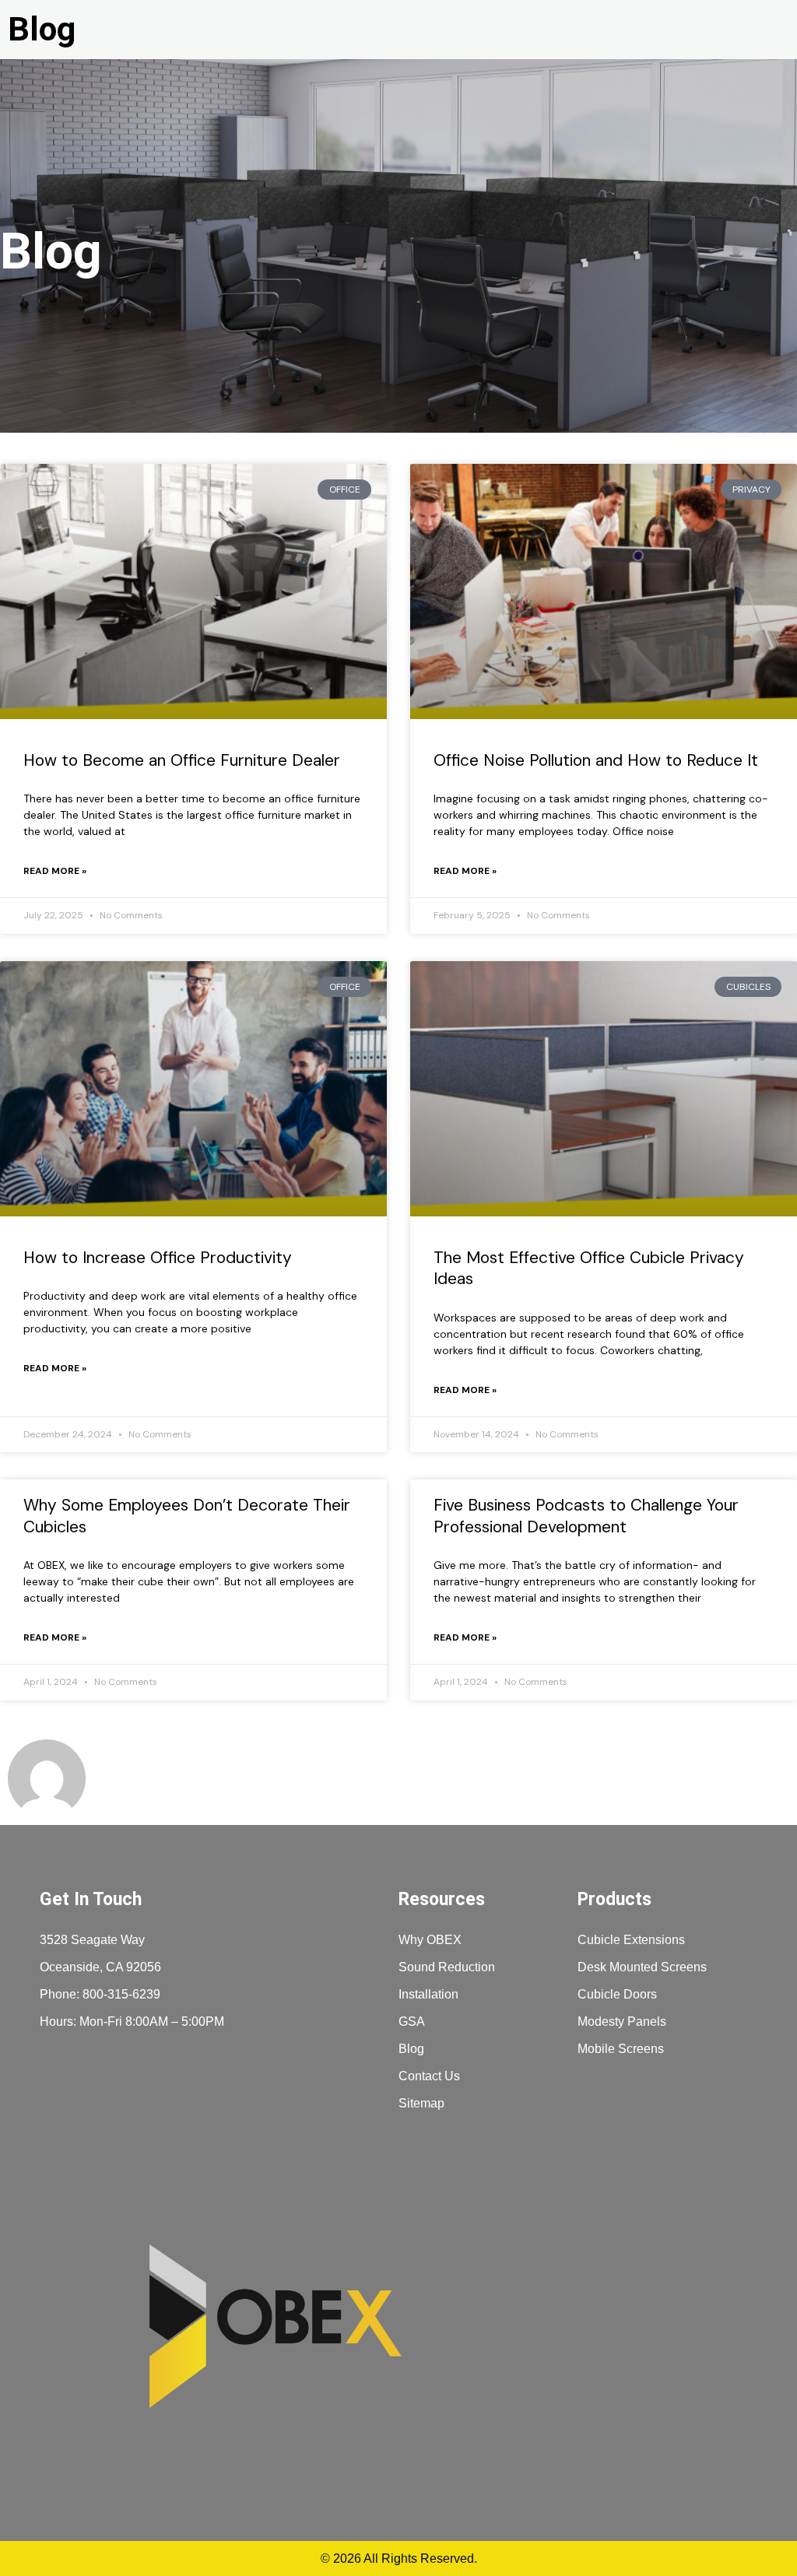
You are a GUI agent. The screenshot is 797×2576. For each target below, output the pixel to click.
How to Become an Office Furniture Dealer (182, 760)
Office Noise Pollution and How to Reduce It (596, 760)
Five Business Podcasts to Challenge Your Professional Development (586, 1516)
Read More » (55, 871)
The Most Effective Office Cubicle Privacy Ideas (589, 1268)
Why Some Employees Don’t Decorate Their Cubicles (187, 1516)
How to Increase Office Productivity (158, 1258)
